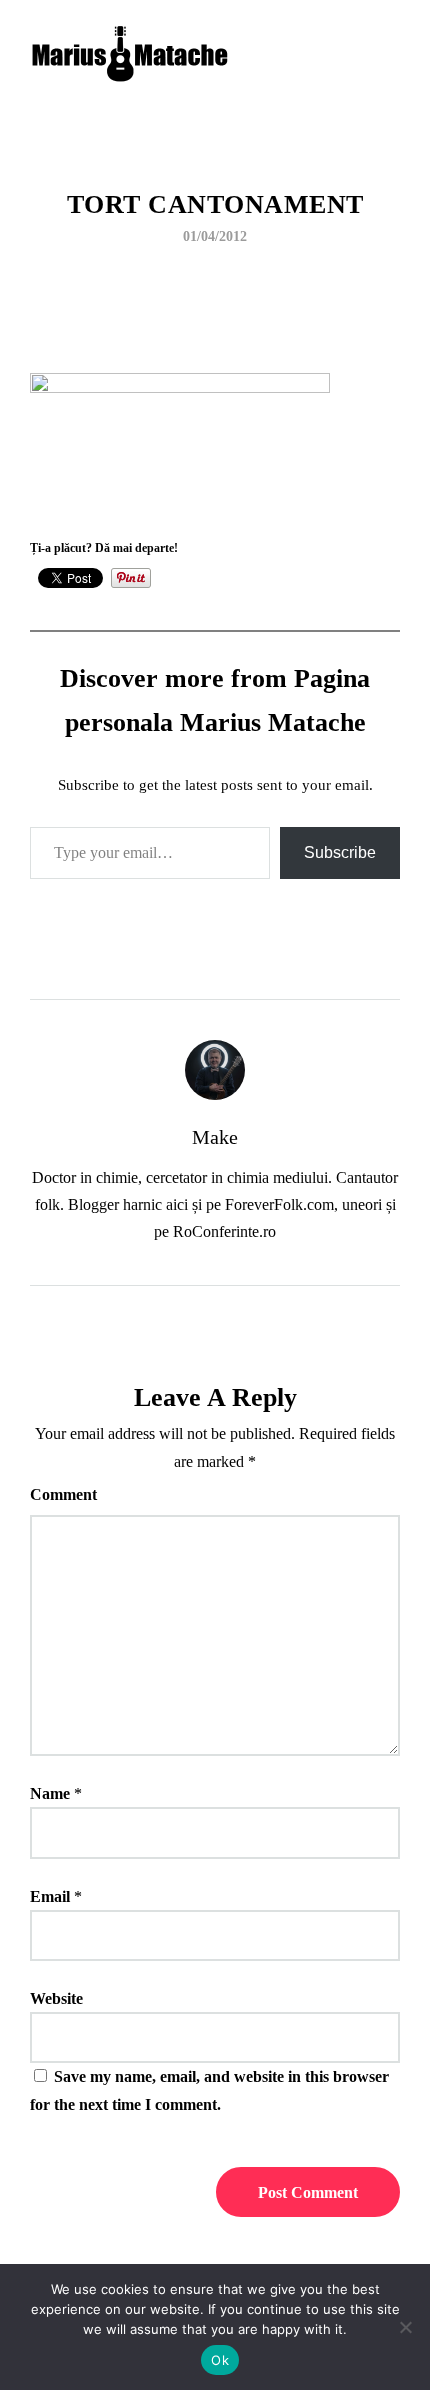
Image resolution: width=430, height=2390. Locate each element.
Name (50, 1793)
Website (56, 1998)
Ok (220, 2360)
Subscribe (340, 852)
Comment (63, 1494)
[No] (405, 2327)
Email (50, 1896)
